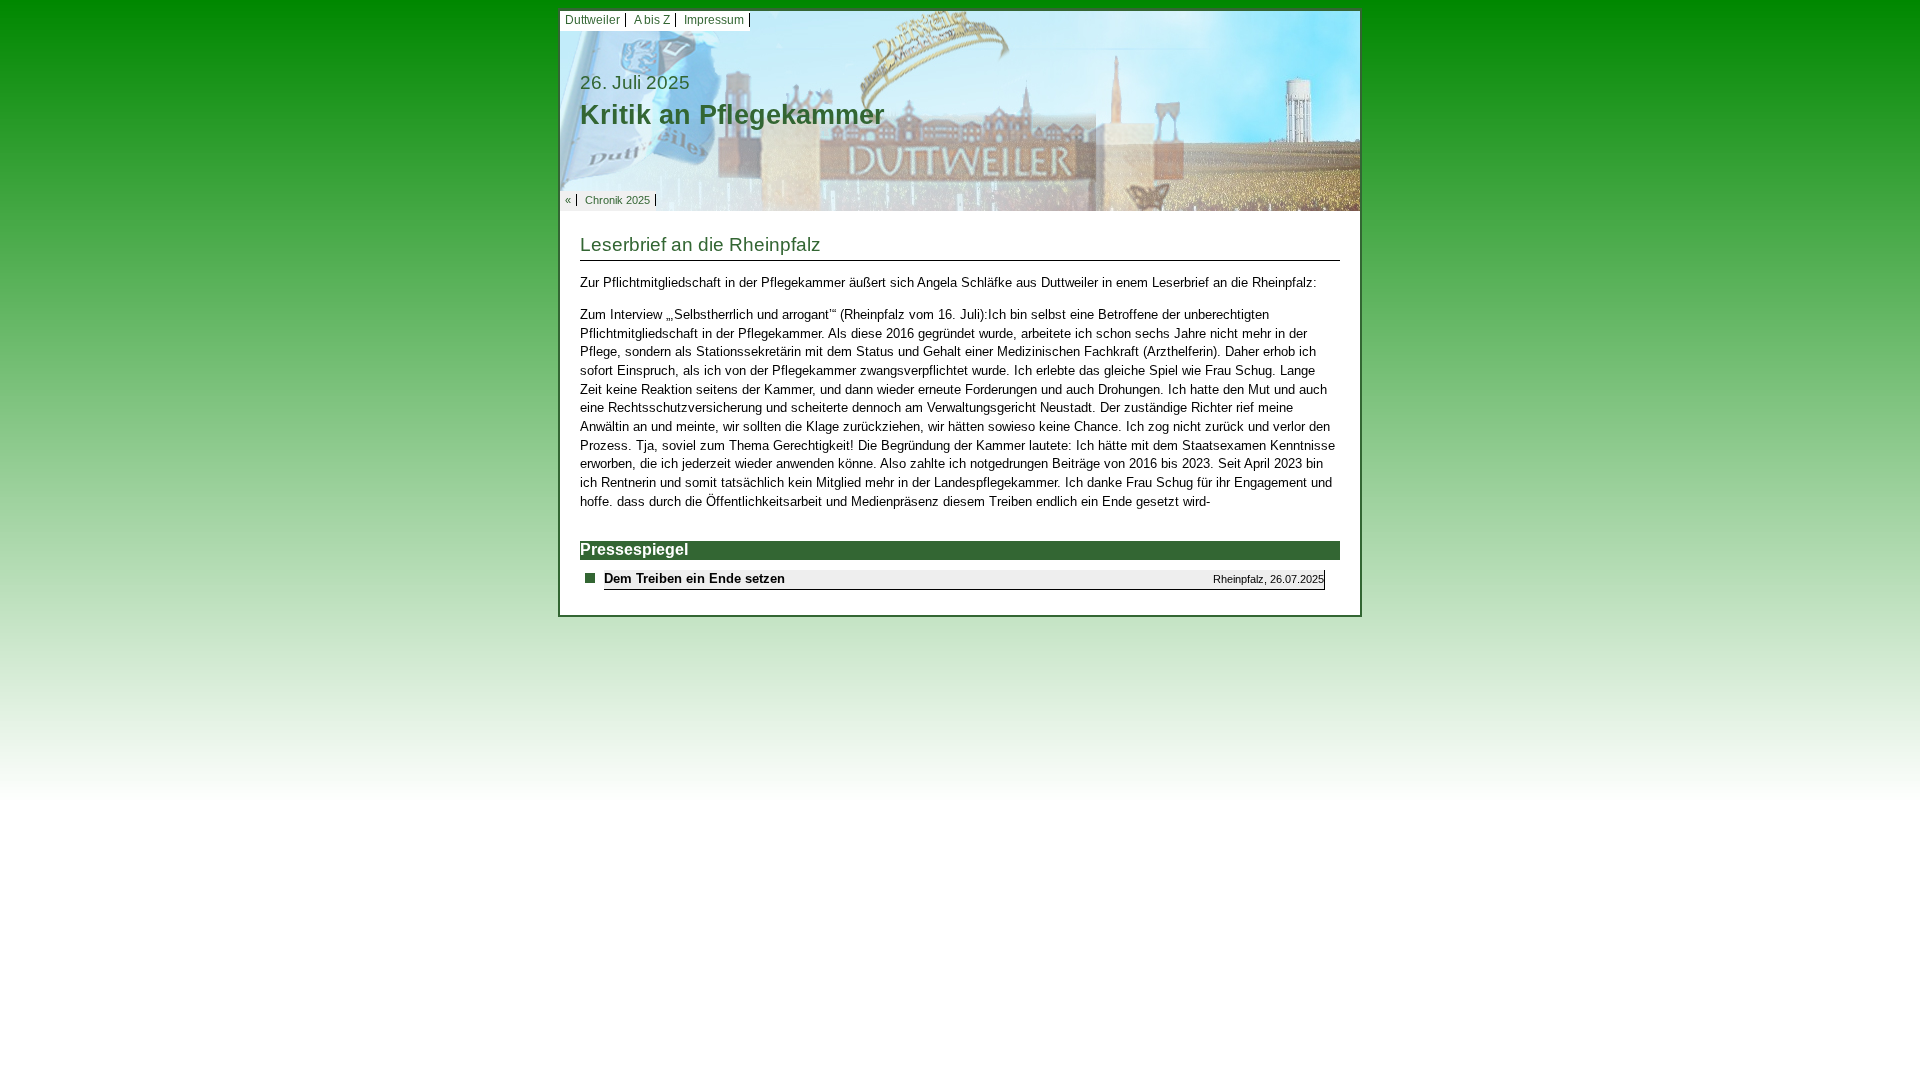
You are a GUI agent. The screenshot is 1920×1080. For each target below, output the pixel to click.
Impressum (714, 20)
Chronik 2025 (617, 200)
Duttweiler (592, 20)
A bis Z (652, 20)
